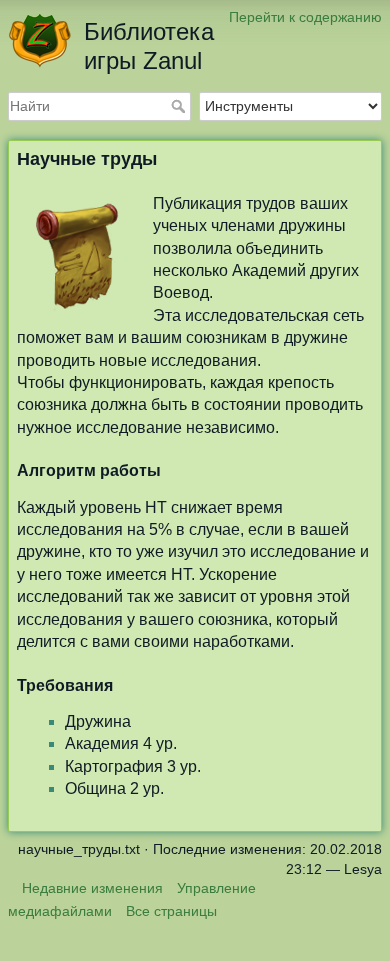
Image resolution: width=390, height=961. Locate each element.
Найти (180, 106)
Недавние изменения (92, 888)
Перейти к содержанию (305, 17)
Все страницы (171, 911)
